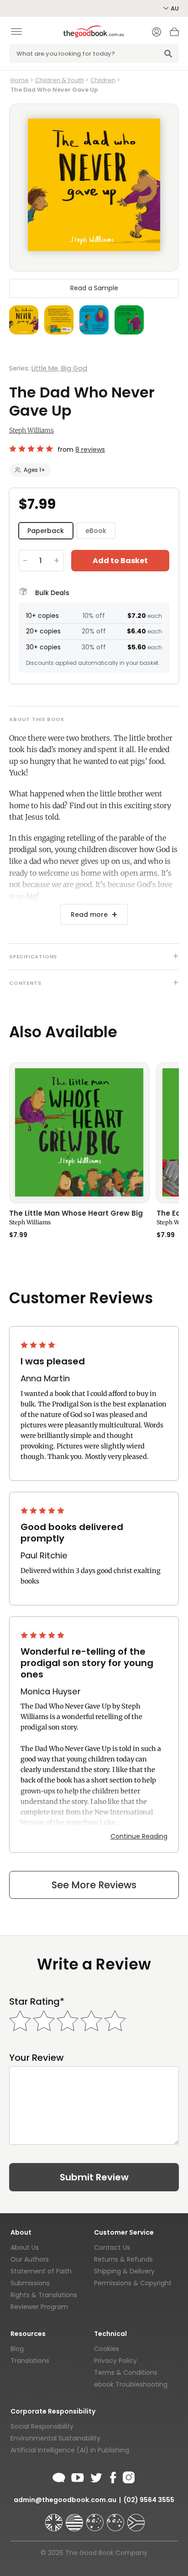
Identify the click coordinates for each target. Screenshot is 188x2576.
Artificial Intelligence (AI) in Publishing (70, 2450)
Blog (17, 2349)
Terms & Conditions (126, 2372)
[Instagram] (128, 2476)
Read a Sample (94, 288)
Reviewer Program (39, 2307)
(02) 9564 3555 (149, 2500)
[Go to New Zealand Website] (116, 2519)
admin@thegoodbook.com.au (65, 2500)
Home (20, 80)
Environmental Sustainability (55, 2438)
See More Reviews (94, 1885)
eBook (96, 531)
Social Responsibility (42, 2426)
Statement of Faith (41, 2271)
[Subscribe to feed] (59, 2476)
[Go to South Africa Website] (136, 2519)
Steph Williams (31, 430)
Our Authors (30, 2259)
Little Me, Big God (59, 368)
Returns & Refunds (123, 2259)
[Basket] (174, 34)
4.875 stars (31, 449)
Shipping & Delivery (124, 2271)
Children (103, 80)
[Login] (157, 33)
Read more (89, 914)
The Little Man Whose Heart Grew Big (76, 1214)
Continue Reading (139, 1836)
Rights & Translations (44, 2295)
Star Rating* (37, 2002)
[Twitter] (95, 2476)
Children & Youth (60, 80)
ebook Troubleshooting (131, 2384)
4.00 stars (39, 1345)
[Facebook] (112, 2476)
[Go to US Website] (75, 2519)
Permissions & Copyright (133, 2283)
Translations (30, 2361)
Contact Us (112, 2247)
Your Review (37, 2058)
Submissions (30, 2283)
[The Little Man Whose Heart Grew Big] (79, 1132)
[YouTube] (78, 2476)
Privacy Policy (115, 2361)
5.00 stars (43, 1510)
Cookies (107, 2349)
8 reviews (90, 449)
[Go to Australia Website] (96, 2519)
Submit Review (94, 2177)
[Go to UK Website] (55, 2519)
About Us (25, 2247)
